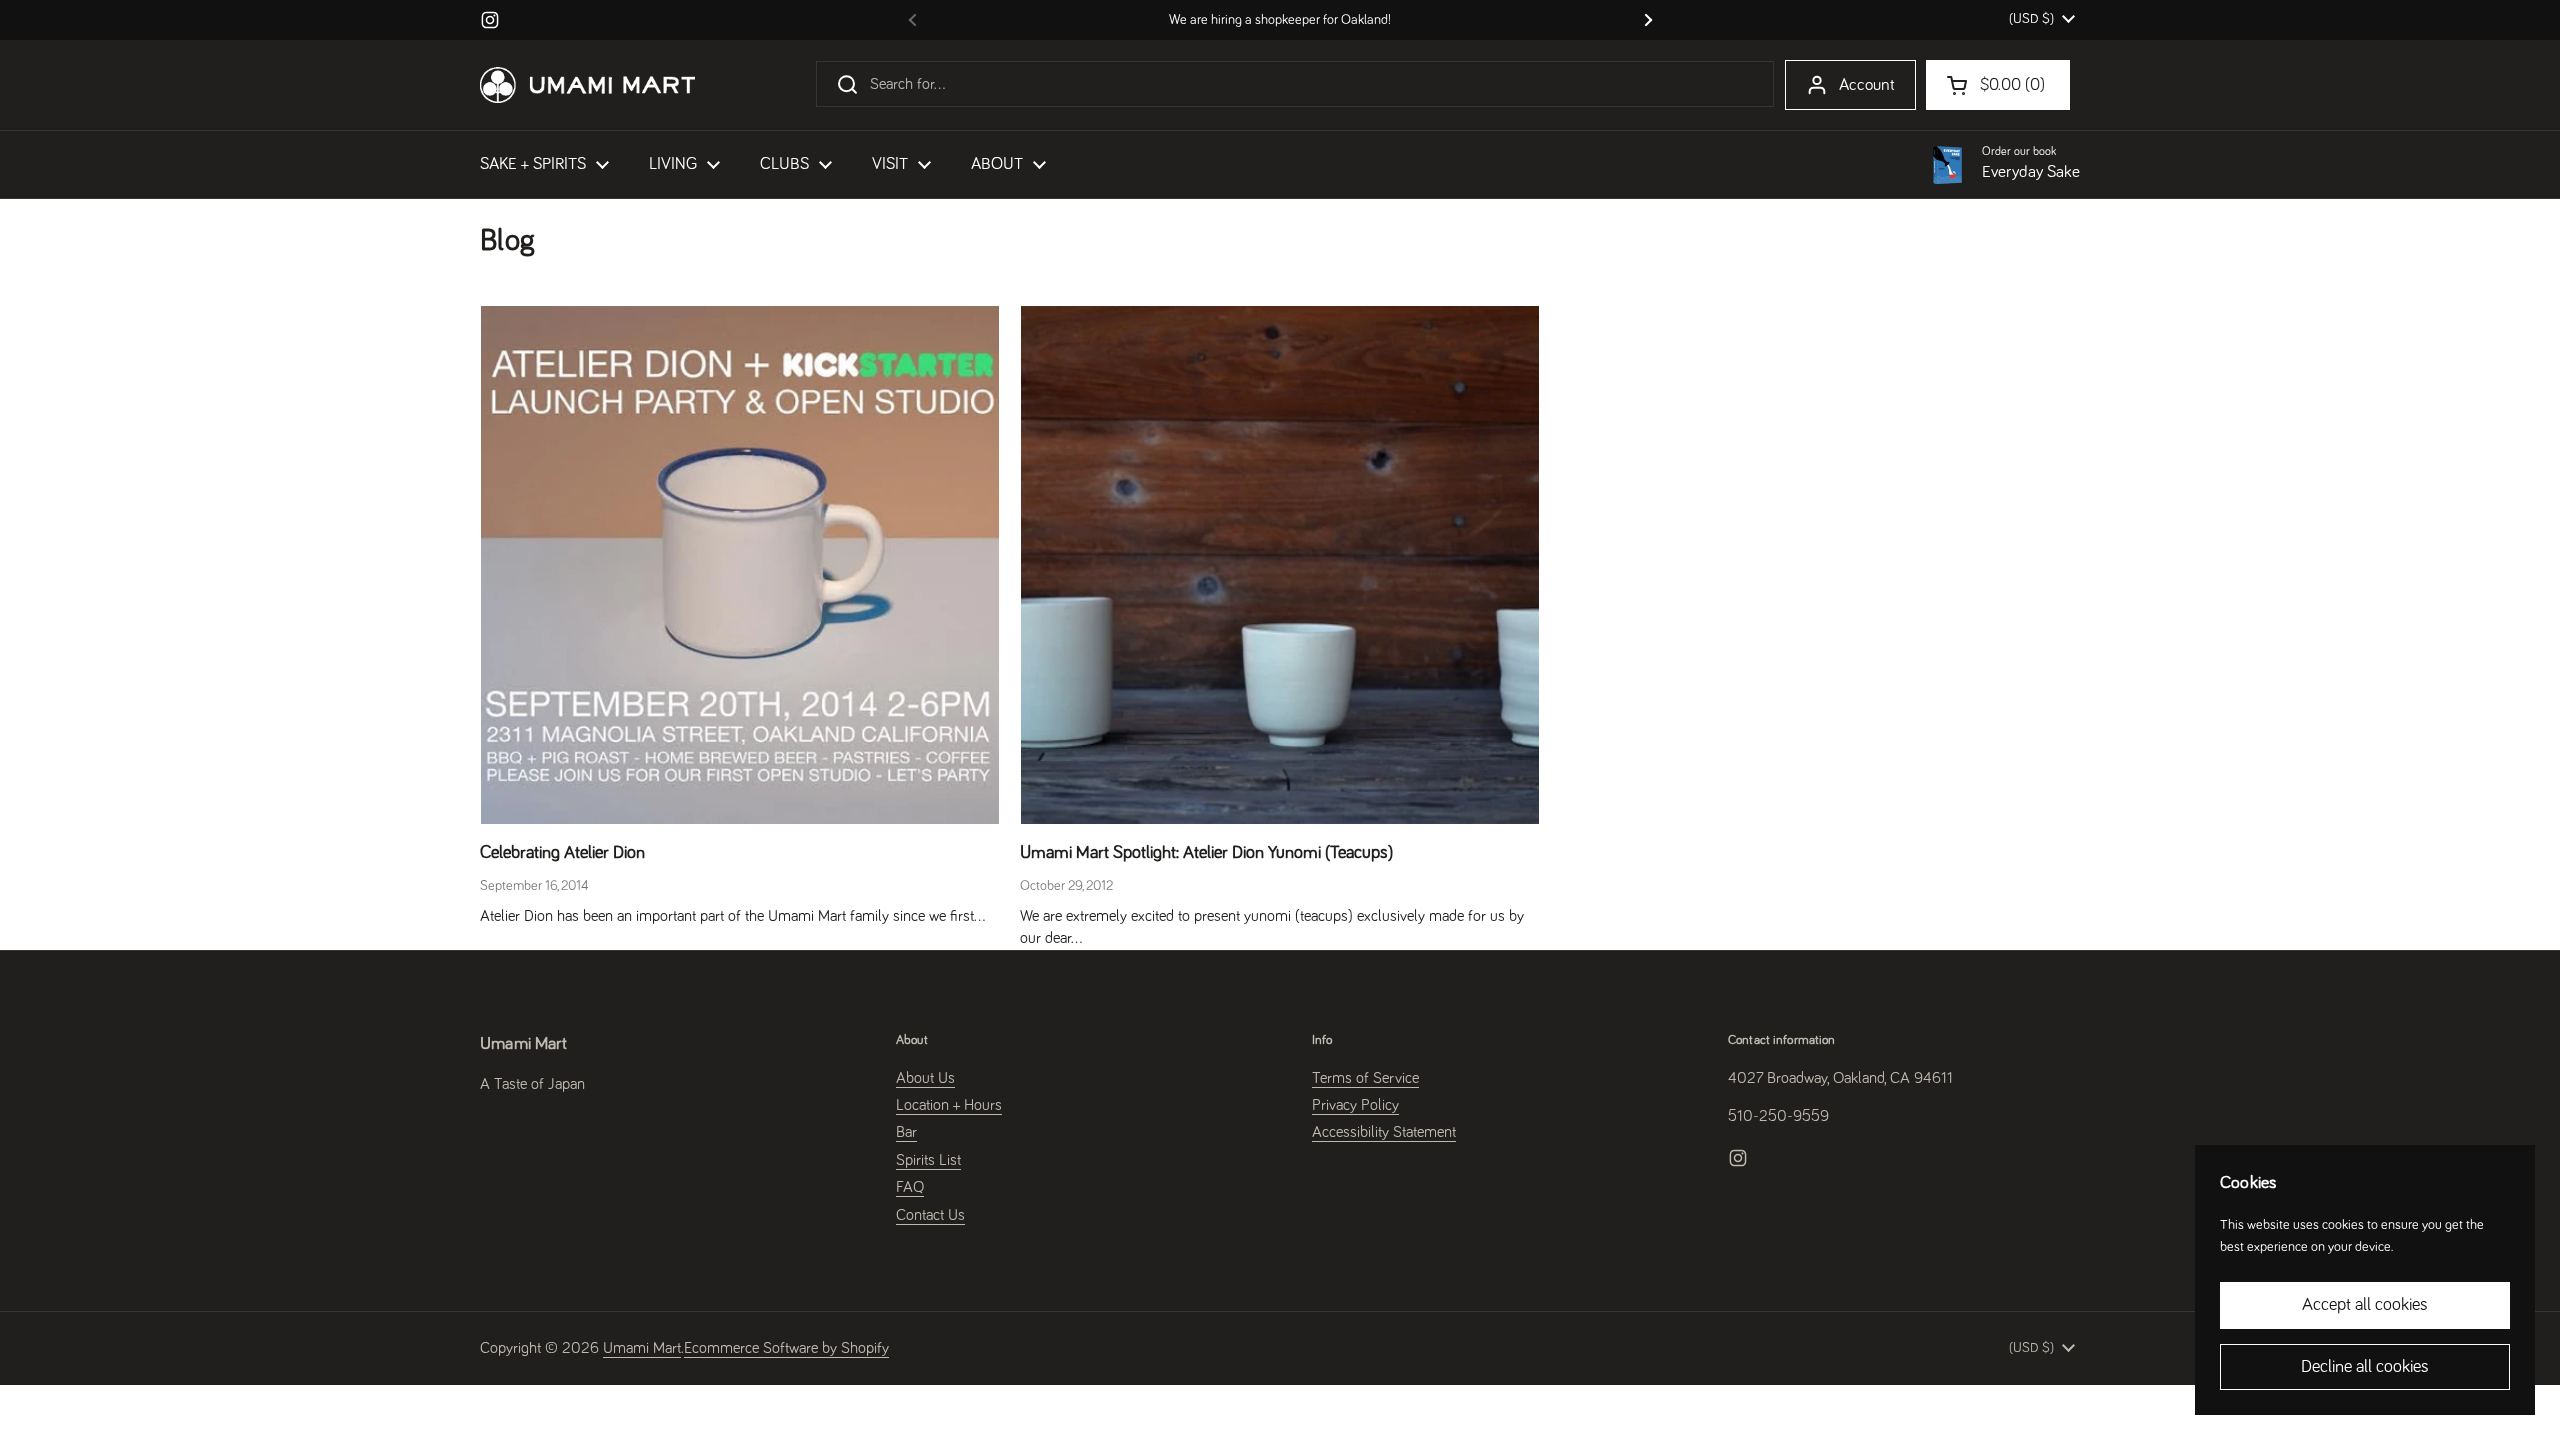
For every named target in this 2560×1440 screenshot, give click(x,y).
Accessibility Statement (1384, 1132)
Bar (906, 1132)
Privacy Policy (1355, 1105)
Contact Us (930, 1215)
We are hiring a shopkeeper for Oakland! (1280, 20)
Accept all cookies (2365, 1305)
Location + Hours (949, 1105)
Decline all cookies (2365, 1367)
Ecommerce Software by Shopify (786, 1348)
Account (1867, 85)
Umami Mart (642, 1348)
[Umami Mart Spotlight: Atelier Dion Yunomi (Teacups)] (1280, 565)
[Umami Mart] (587, 85)
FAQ (910, 1187)
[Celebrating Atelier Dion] (740, 565)
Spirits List (928, 1160)
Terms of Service (1365, 1078)
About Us (925, 1078)
